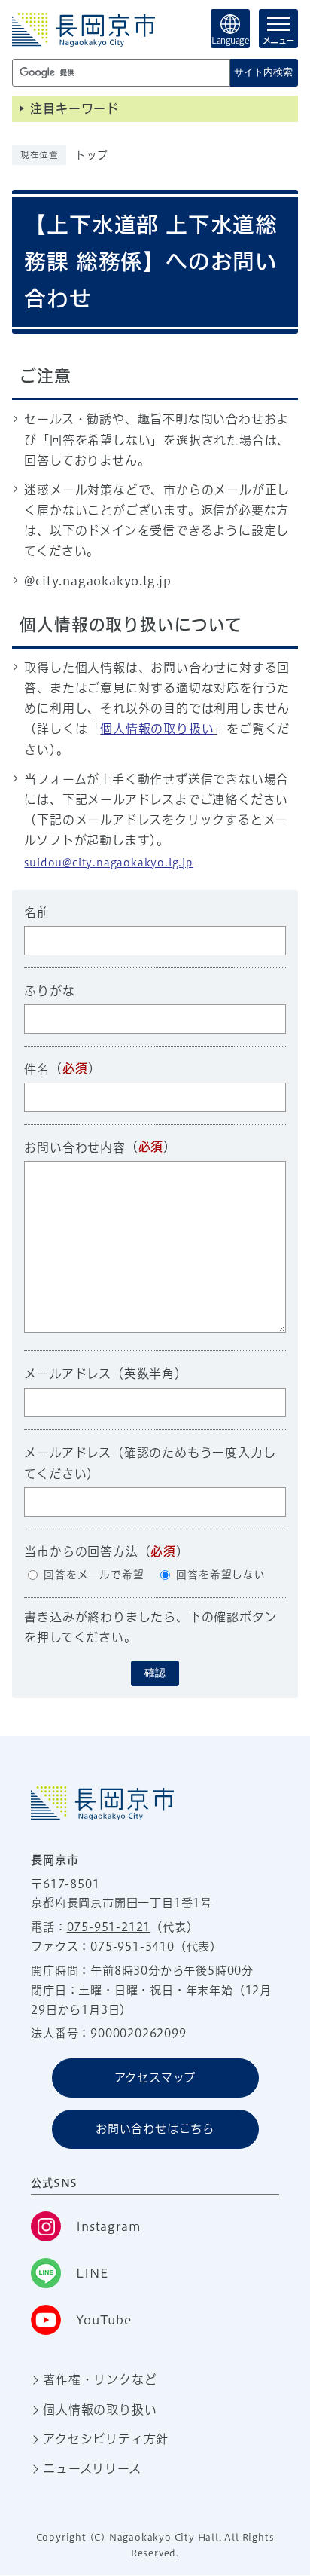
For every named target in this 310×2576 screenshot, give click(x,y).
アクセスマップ (155, 2078)
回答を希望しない (220, 1575)
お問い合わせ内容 (74, 1147)
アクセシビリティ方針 (106, 2439)
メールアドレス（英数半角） (105, 1374)
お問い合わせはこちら (155, 2129)
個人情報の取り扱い (157, 729)
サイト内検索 (263, 72)
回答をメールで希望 (94, 1575)
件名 (37, 1069)
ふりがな (49, 991)
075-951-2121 (109, 1927)
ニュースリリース (92, 2468)
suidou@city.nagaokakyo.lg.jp (108, 863)
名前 (37, 912)
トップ (91, 155)
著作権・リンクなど (100, 2379)
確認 (155, 1673)
